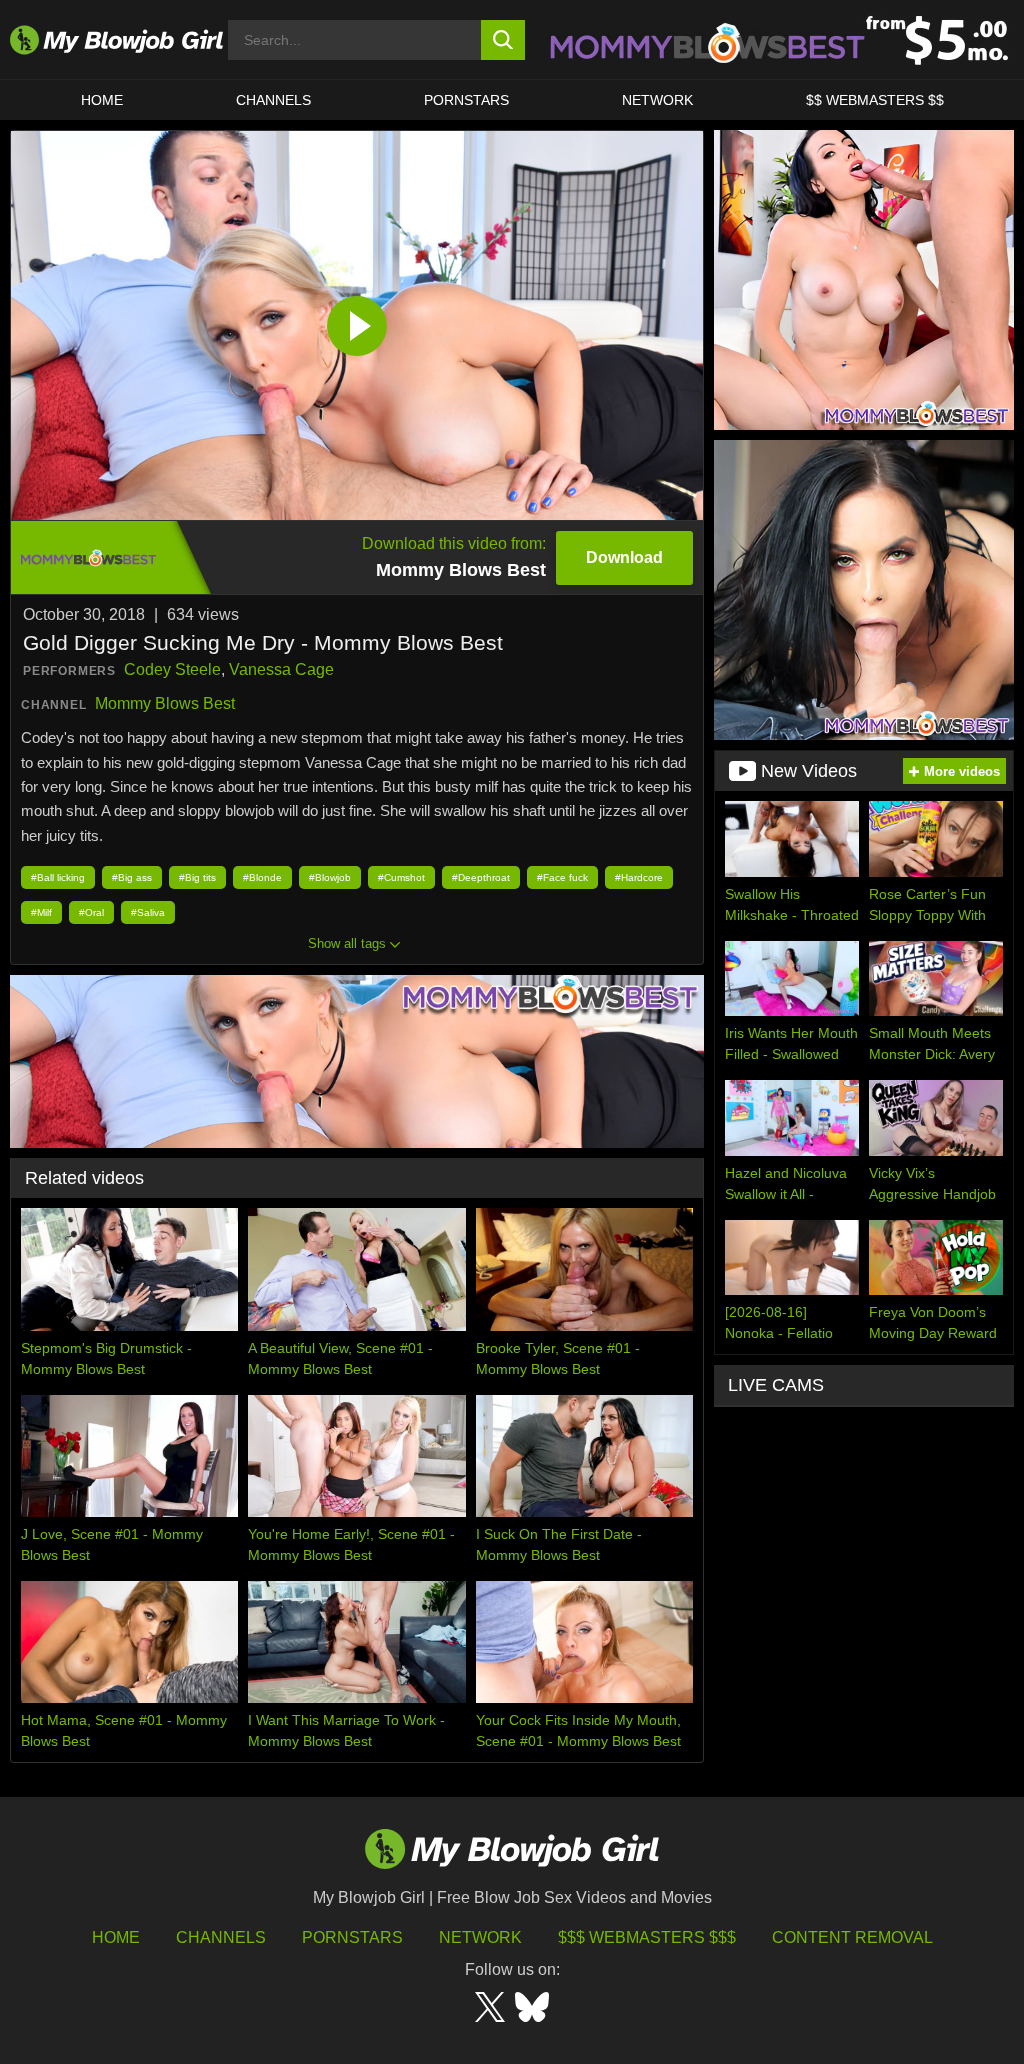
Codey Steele (172, 669)
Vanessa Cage (281, 669)
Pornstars (352, 1937)
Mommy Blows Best (165, 703)
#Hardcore (639, 877)
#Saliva (148, 912)
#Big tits (197, 877)
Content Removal (852, 1937)
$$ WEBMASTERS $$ (875, 100)
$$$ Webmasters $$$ (647, 1937)
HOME (102, 100)
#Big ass (132, 877)
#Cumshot (401, 877)
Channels (221, 1937)
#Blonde (262, 877)
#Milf (41, 912)
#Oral (91, 912)
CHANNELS (273, 100)
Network (657, 100)
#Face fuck (562, 877)
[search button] (503, 40)
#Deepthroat (481, 877)
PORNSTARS (466, 100)
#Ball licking (58, 877)
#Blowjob (330, 877)
